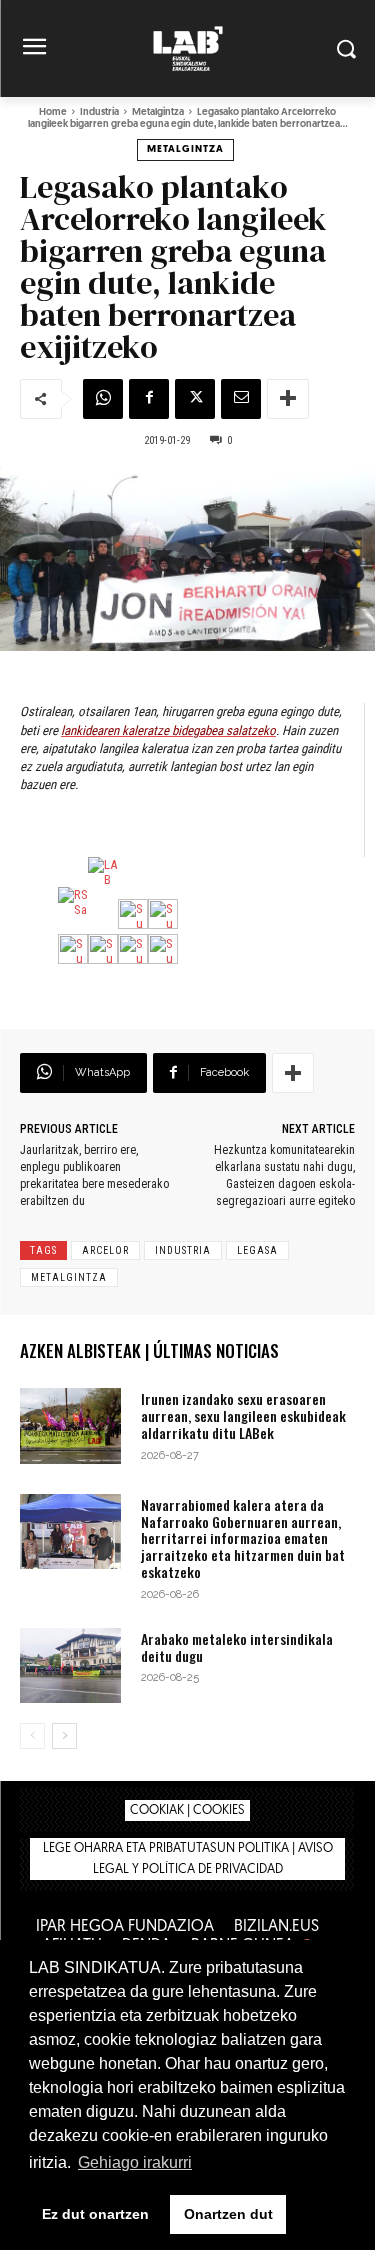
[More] (288, 399)
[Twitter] (195, 399)
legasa (257, 1250)
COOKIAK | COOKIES (187, 1810)
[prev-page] (32, 1736)
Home (53, 112)
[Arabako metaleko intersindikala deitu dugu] (70, 1665)
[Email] (241, 399)
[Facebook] (149, 399)
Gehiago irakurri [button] (135, 2162)
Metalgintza (158, 112)
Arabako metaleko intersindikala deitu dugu (237, 1647)
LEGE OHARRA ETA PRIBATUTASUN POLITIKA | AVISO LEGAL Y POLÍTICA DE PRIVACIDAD (188, 1859)
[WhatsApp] (103, 399)
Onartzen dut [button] (228, 2214)
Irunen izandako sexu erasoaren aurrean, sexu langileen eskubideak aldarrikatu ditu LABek (243, 1415)
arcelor (105, 1250)
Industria (99, 112)
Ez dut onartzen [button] (95, 2214)
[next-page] (64, 1736)
